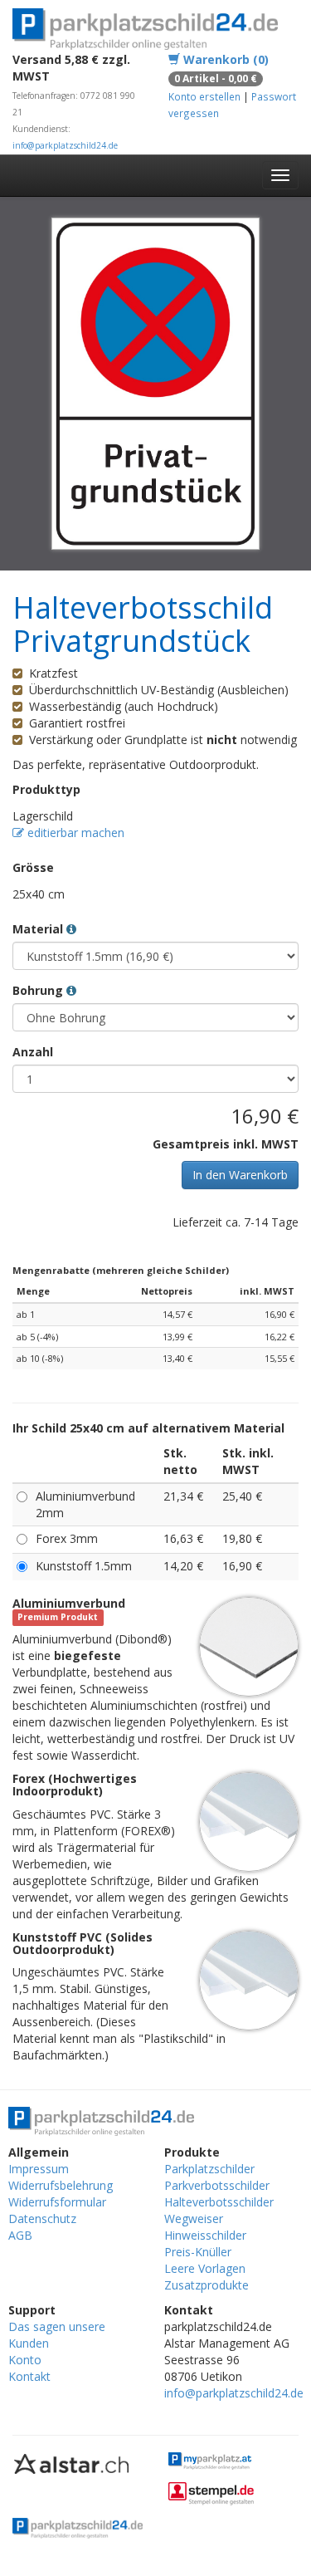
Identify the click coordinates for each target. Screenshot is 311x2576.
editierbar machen (74, 833)
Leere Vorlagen (205, 2268)
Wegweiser (194, 2218)
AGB (20, 2235)
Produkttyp (46, 789)
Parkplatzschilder (209, 2169)
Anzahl (33, 1052)
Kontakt (29, 2376)
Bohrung (39, 990)
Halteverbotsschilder (219, 2202)
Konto (25, 2360)
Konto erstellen (204, 96)
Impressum (39, 2169)
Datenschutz (42, 2218)
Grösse (33, 867)
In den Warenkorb (240, 1175)
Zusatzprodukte (207, 2285)
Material (39, 929)
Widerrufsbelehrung (61, 2185)
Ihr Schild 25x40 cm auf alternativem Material (148, 1428)
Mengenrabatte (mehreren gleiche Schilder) (121, 1270)
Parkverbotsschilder (217, 2185)
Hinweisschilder (205, 2235)
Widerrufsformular (57, 2202)
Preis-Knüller (198, 2252)
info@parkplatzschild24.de (65, 145)
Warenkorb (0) (224, 59)
